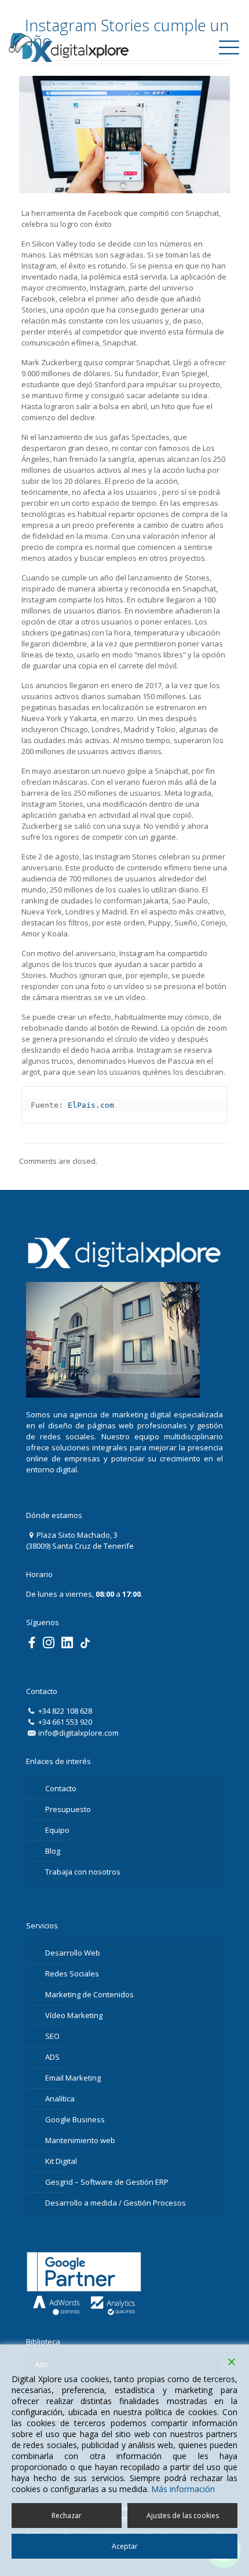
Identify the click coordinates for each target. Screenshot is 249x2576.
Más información (183, 2489)
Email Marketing (73, 2078)
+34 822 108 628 (64, 1711)
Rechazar (67, 2516)
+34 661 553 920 (64, 1722)
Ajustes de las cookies (183, 2516)
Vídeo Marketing (74, 2015)
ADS (52, 2057)
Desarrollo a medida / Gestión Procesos (116, 2203)
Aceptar (125, 2546)
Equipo (57, 1830)
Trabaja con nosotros (83, 1872)
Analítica (60, 2099)
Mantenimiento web (80, 2140)
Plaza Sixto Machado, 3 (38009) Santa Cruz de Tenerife (80, 1540)
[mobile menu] (229, 51)
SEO (52, 2036)
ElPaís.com (91, 1105)
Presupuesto (68, 1809)
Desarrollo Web (73, 1953)
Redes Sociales (72, 1974)
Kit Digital (61, 2161)
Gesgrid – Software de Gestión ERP (107, 2182)
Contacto (61, 1788)
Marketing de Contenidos (89, 1994)
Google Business (75, 2119)
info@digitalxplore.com (78, 1733)
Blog (53, 1851)
